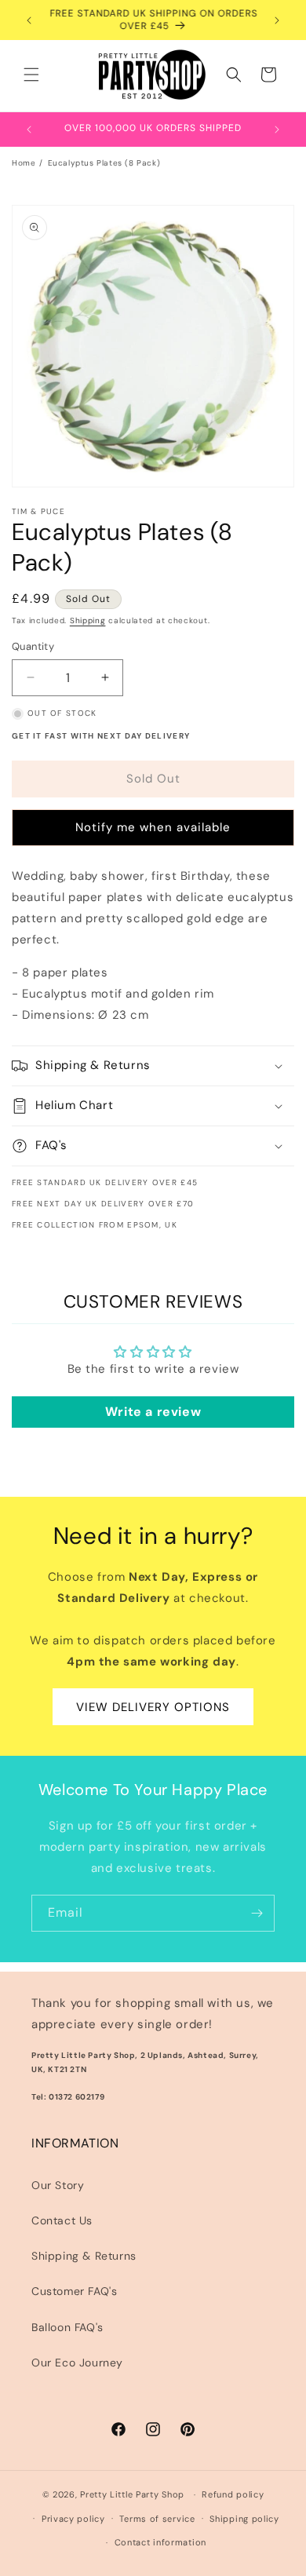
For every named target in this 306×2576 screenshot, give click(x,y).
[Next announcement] (277, 20)
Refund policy (233, 2494)
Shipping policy (244, 2519)
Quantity (33, 646)
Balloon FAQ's (67, 2327)
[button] (31, 75)
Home (24, 163)
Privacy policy (73, 2519)
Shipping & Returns (84, 2256)
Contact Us (62, 2220)
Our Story (58, 2185)
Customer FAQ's (74, 2291)
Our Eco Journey (77, 2363)
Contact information (160, 2542)
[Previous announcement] (29, 20)
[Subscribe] (257, 1913)
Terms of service (157, 2519)
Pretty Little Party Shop (132, 2494)
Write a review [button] (153, 1412)
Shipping (88, 620)
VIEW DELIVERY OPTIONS (153, 1707)
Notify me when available (153, 827)
